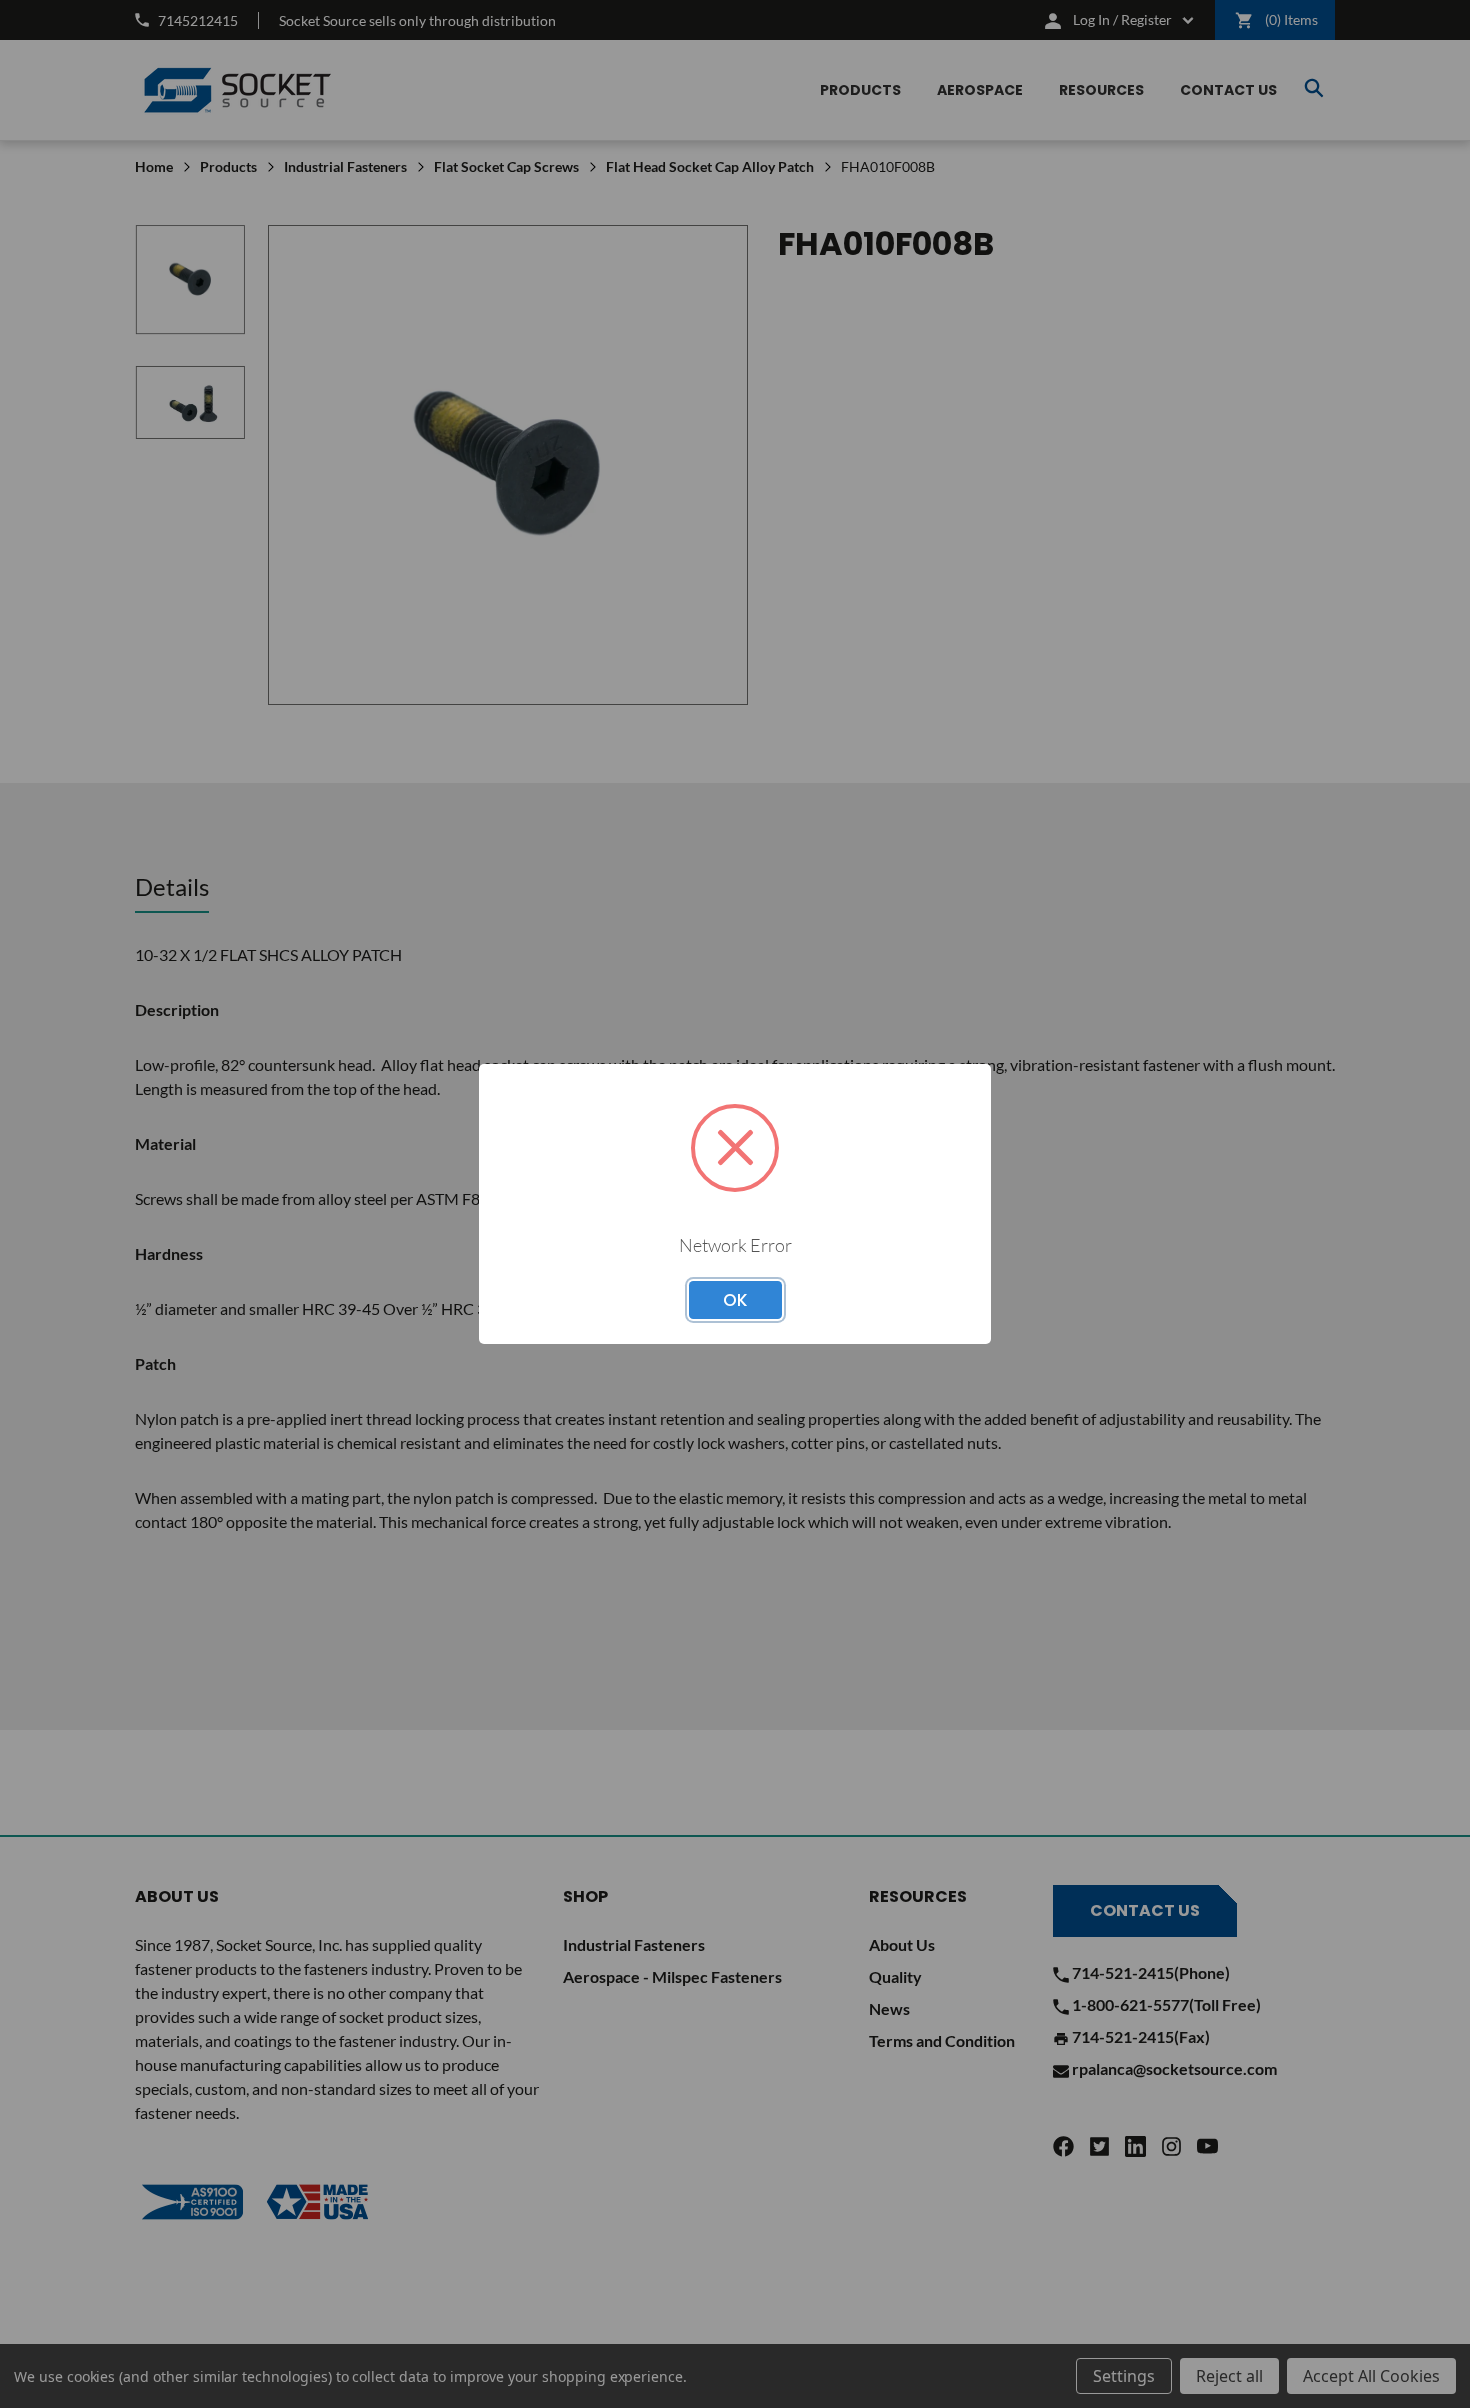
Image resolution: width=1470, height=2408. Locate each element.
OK (735, 1300)
